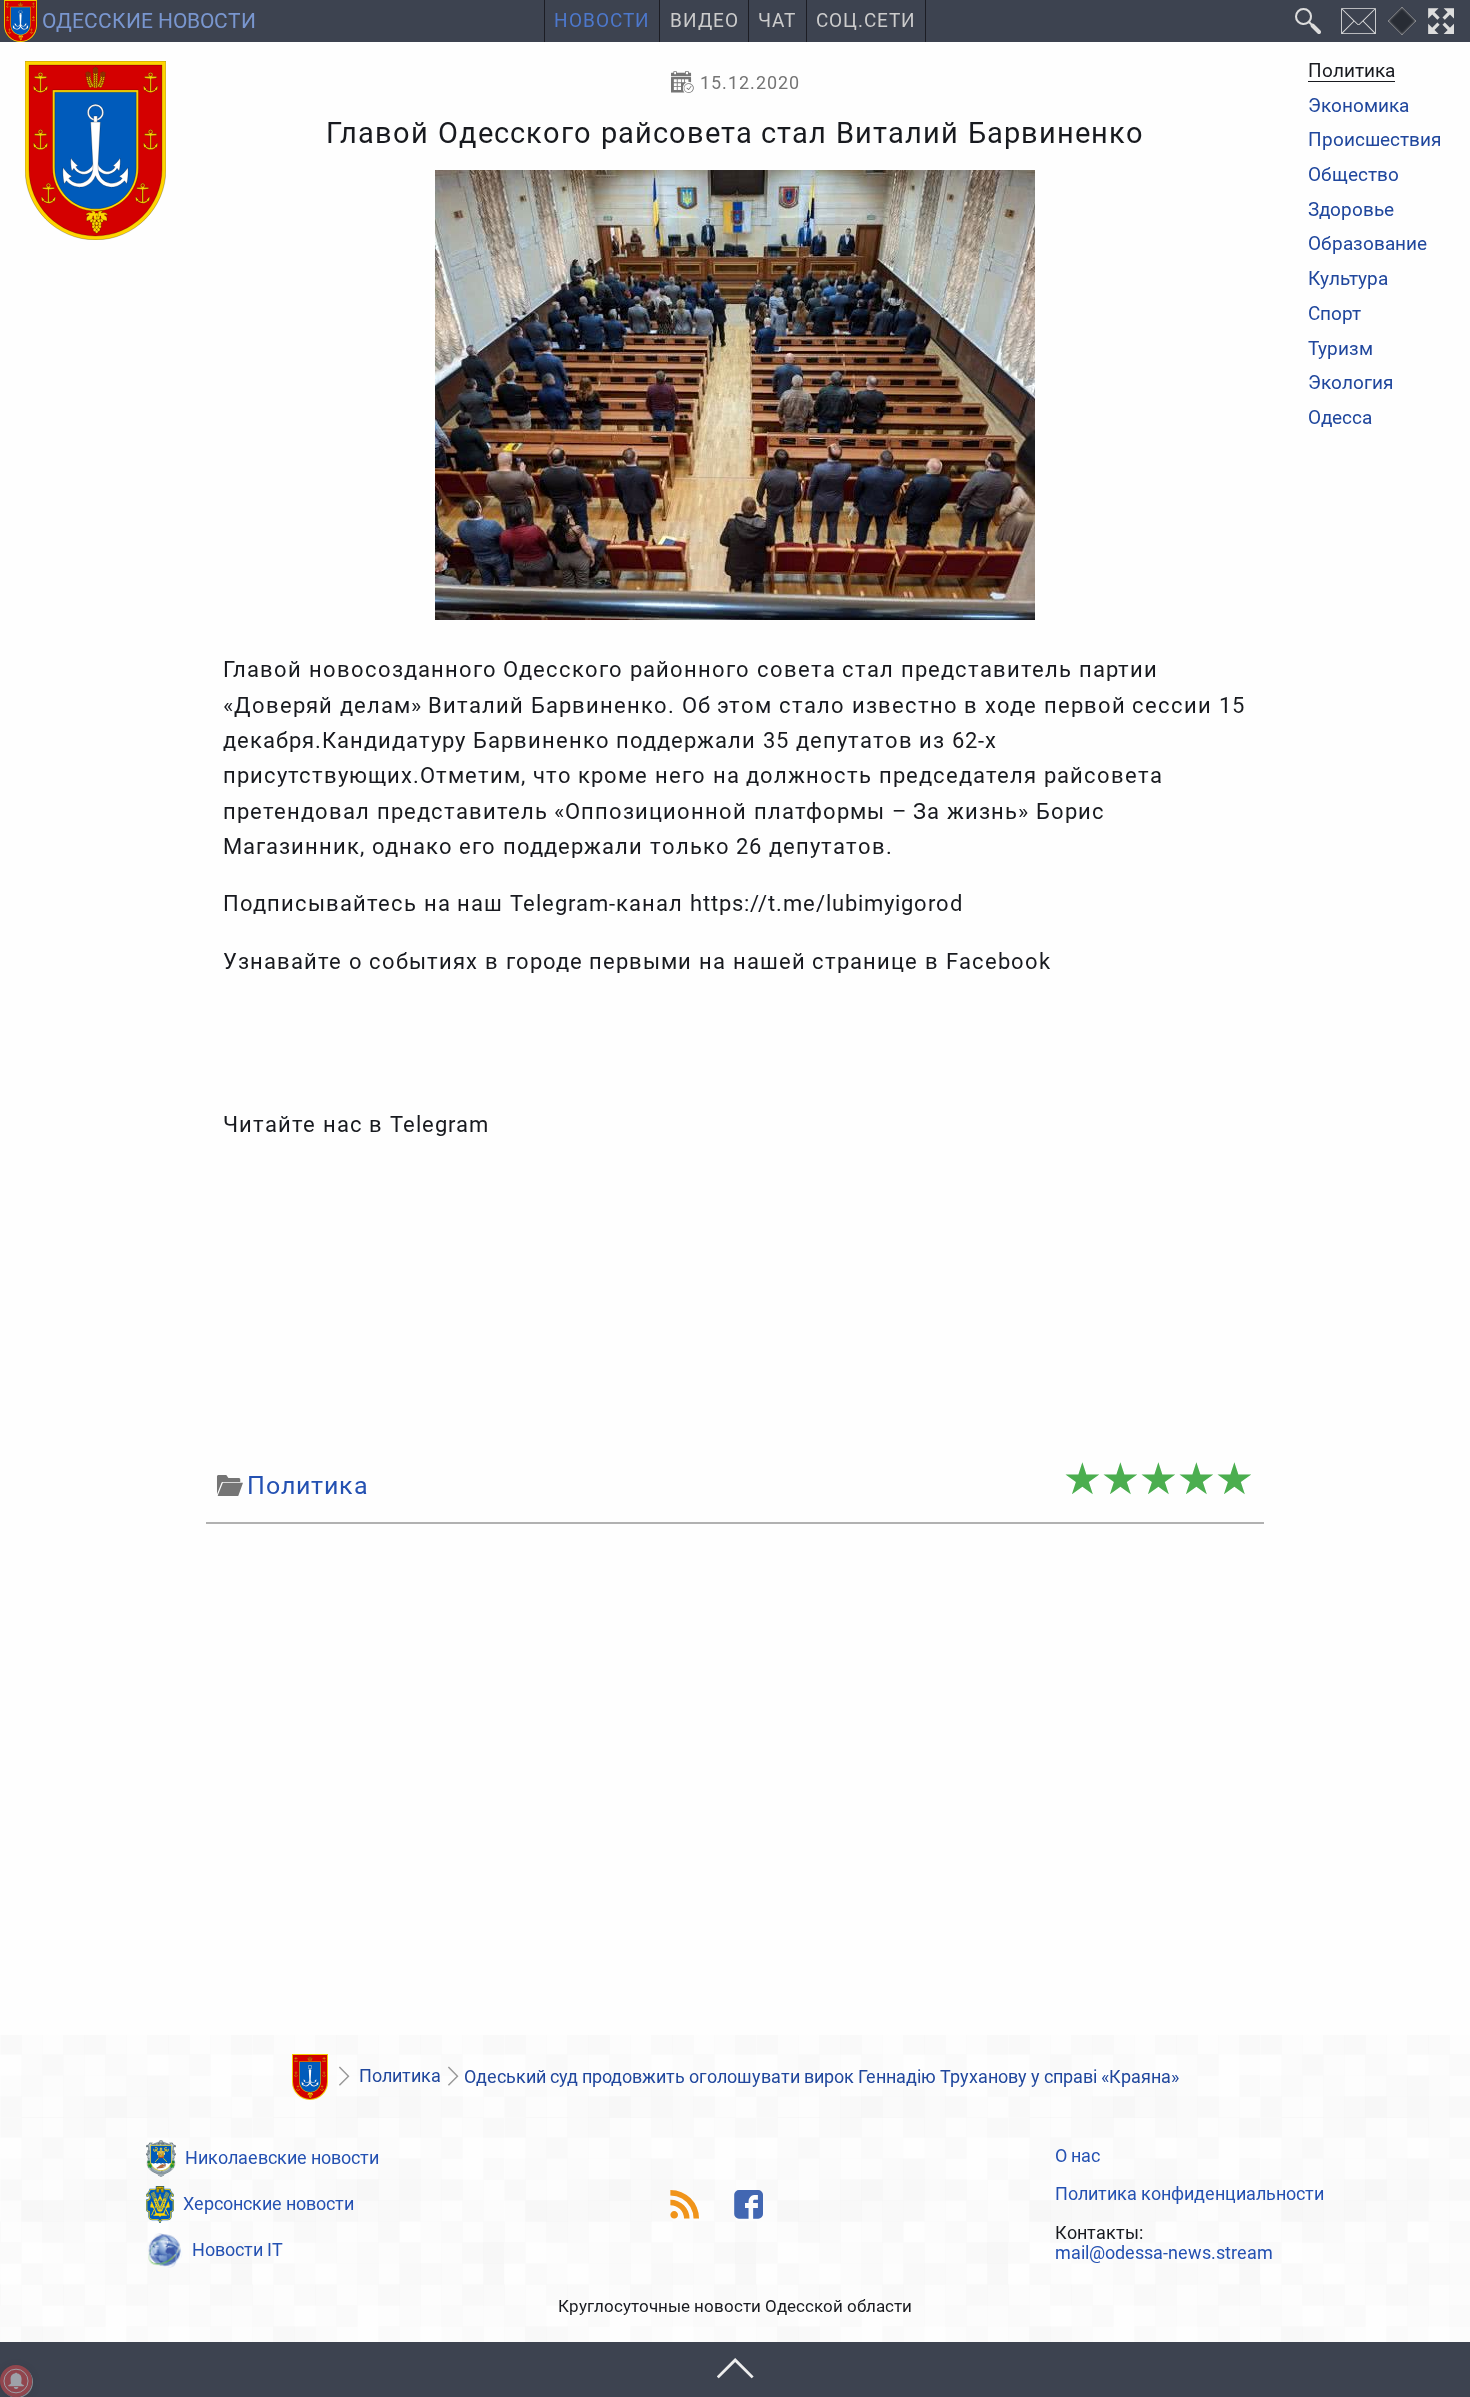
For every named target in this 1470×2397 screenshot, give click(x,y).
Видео (704, 21)
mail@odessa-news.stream (1164, 2253)
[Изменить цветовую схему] (1402, 21)
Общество (1353, 175)
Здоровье (1351, 210)
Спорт (1334, 314)
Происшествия (1374, 141)
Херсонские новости (268, 2203)
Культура (1348, 279)
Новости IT (237, 2249)
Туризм (1340, 349)
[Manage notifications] (16, 2381)
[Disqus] (735, 1785)
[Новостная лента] (685, 2204)
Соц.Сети (866, 21)
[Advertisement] (735, 1304)
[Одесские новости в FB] (749, 2204)
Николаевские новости (282, 2157)
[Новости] (310, 2077)
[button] (735, 2369)
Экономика (1358, 106)
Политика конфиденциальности (1189, 2194)
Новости (602, 21)
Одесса (1340, 418)
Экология (1350, 384)
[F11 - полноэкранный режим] (1441, 21)
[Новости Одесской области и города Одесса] (95, 152)
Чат (777, 21)
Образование (1367, 245)
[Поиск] (1308, 21)
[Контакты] (1358, 21)
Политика (1351, 72)
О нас (1077, 2156)
